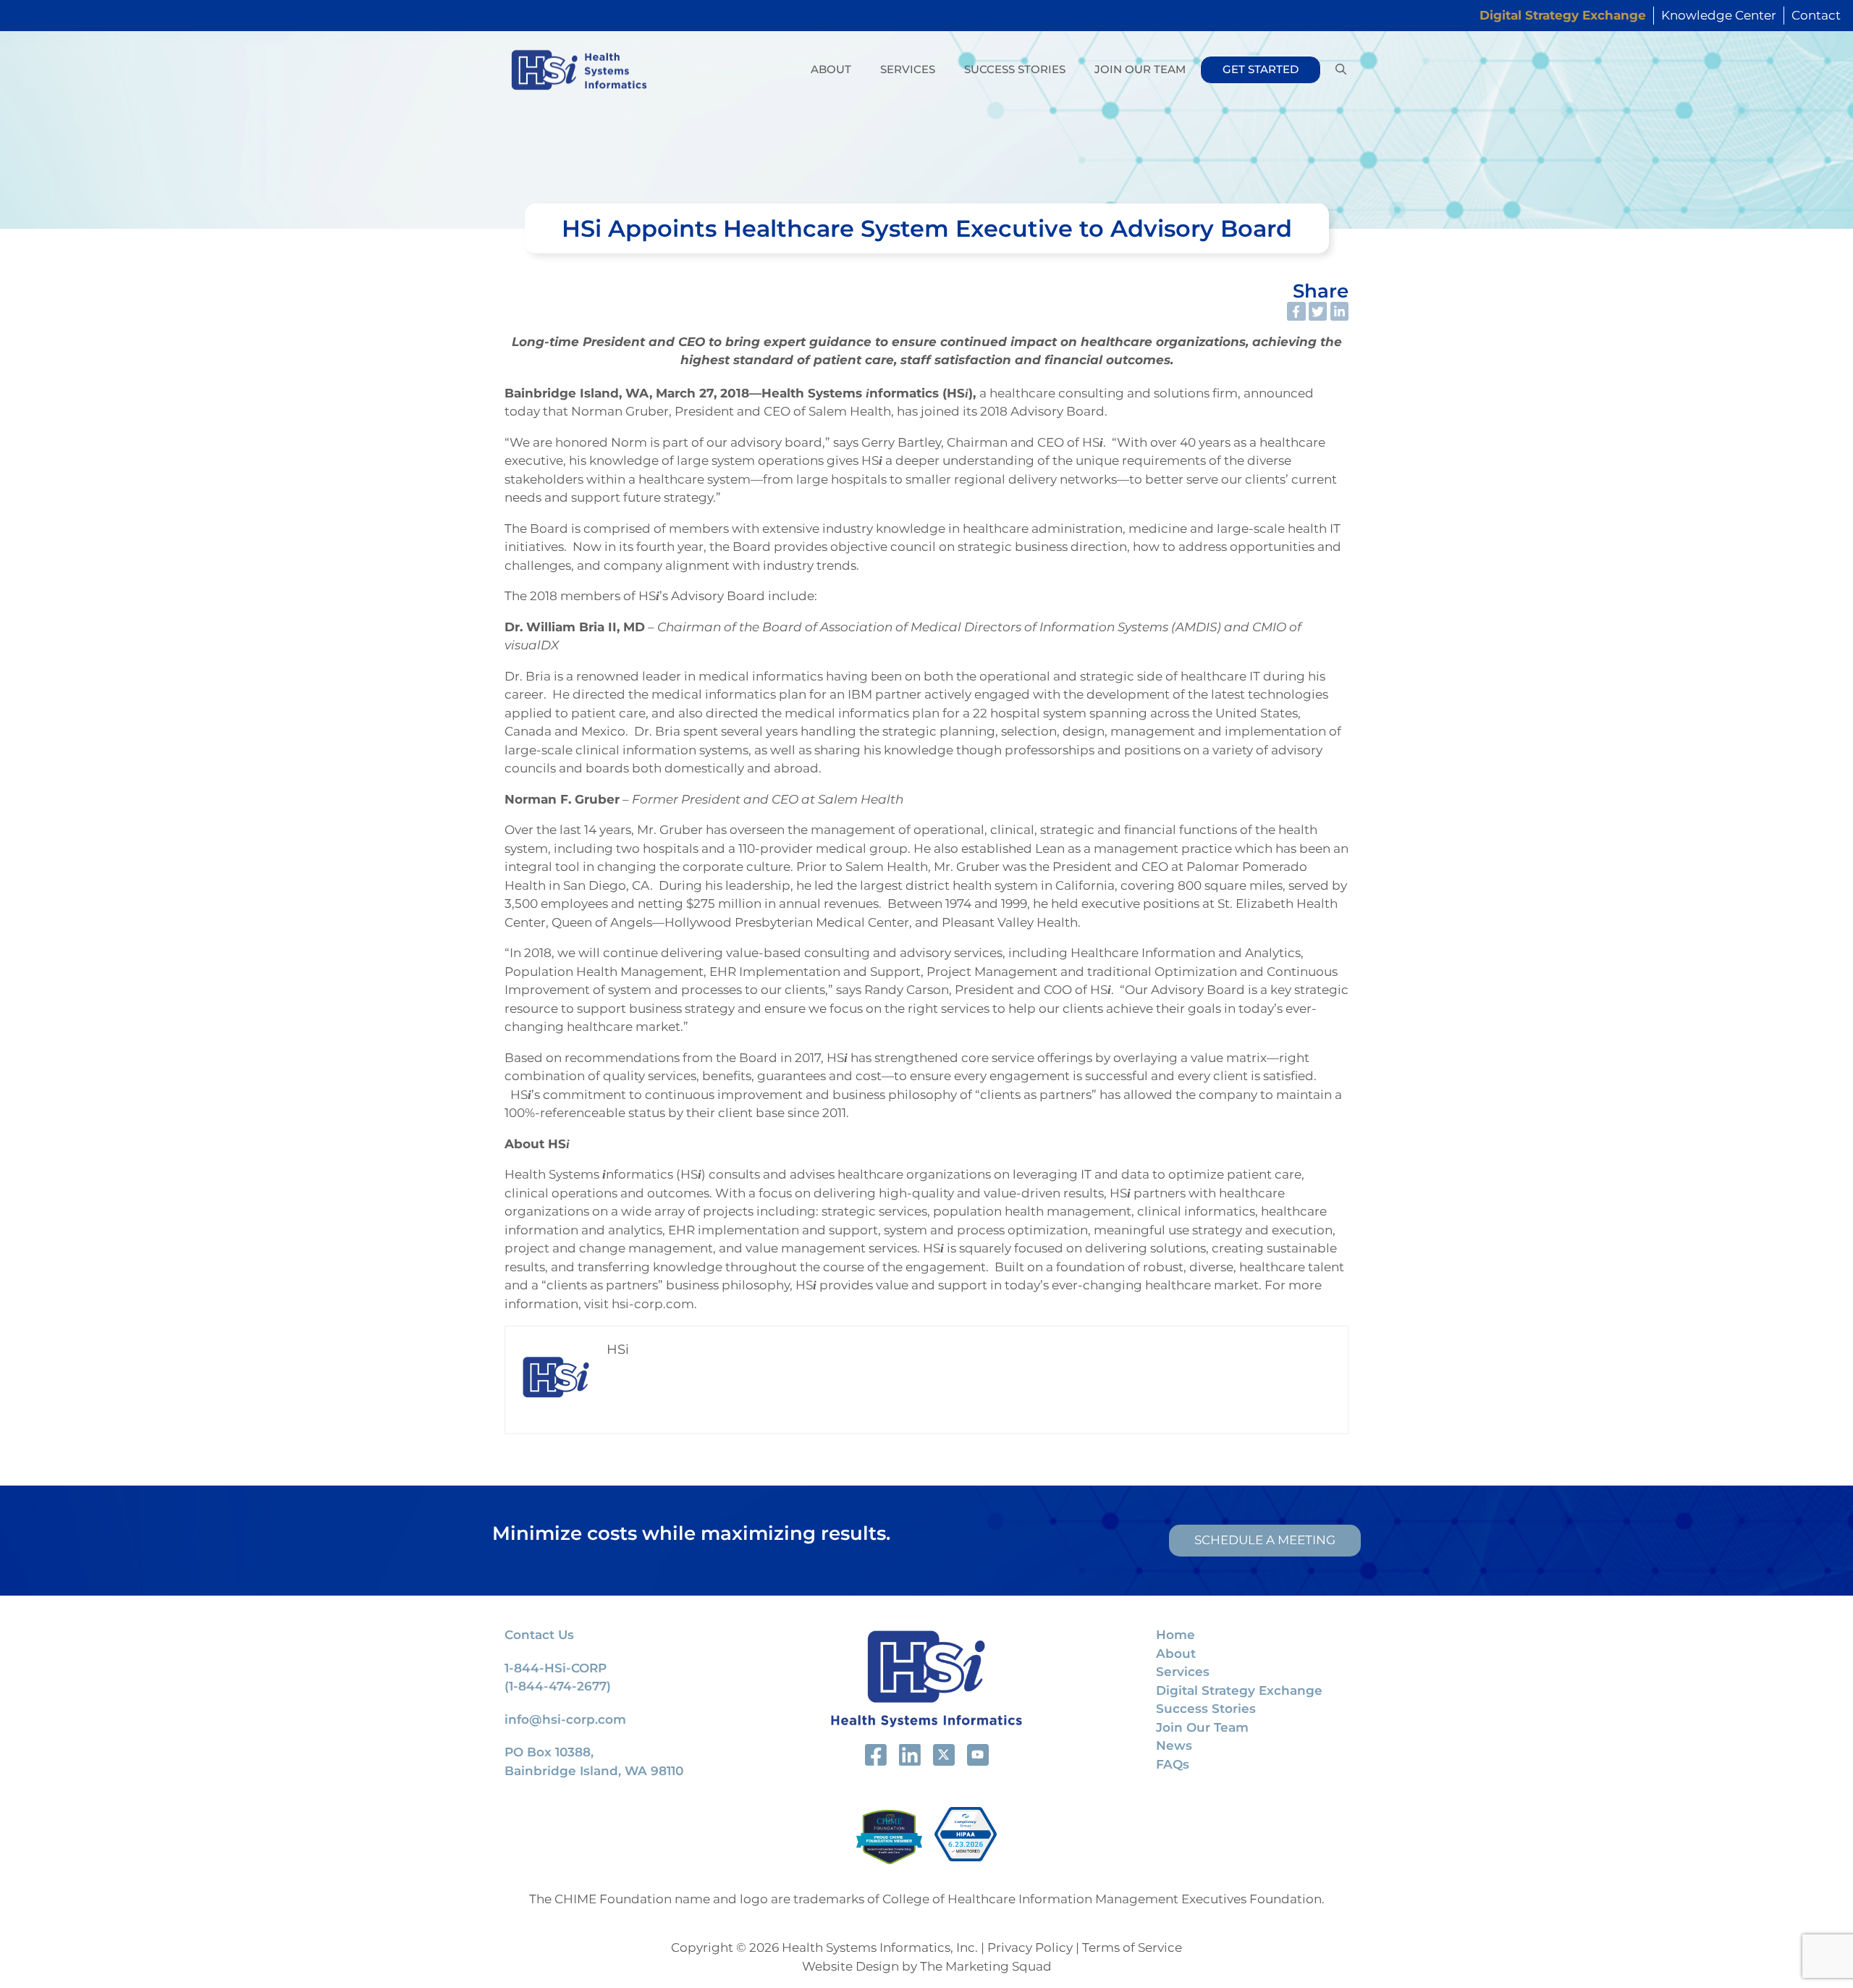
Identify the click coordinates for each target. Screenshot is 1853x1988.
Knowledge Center (1719, 15)
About (831, 69)
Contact (1816, 15)
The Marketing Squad (986, 1966)
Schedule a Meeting (1265, 1540)
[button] (1341, 70)
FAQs (1173, 1764)
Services (908, 69)
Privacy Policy (1030, 1947)
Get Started (1261, 69)
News (1174, 1745)
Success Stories (1015, 69)
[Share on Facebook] (1296, 311)
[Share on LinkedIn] (1340, 311)
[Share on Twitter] (1318, 311)
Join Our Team (1140, 69)
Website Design (850, 1966)
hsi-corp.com (653, 1304)
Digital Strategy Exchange (1239, 1690)
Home (1175, 1635)
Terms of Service (1132, 1947)
